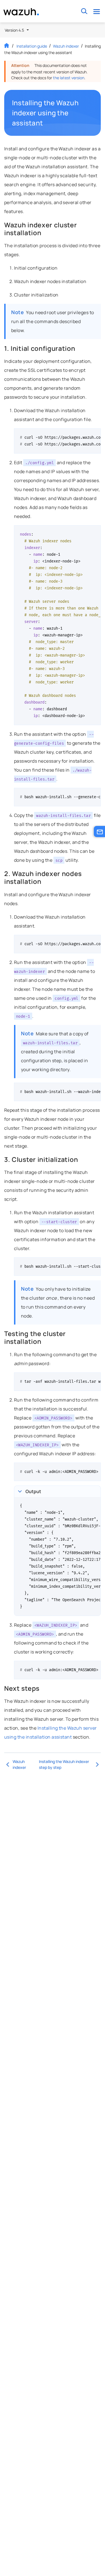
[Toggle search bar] (84, 11)
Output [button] (33, 1491)
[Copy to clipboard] (95, 435)
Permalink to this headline (91, 113)
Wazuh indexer (66, 46)
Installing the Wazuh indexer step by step (64, 1764)
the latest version (69, 78)
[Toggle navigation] (96, 11)
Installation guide (32, 46)
